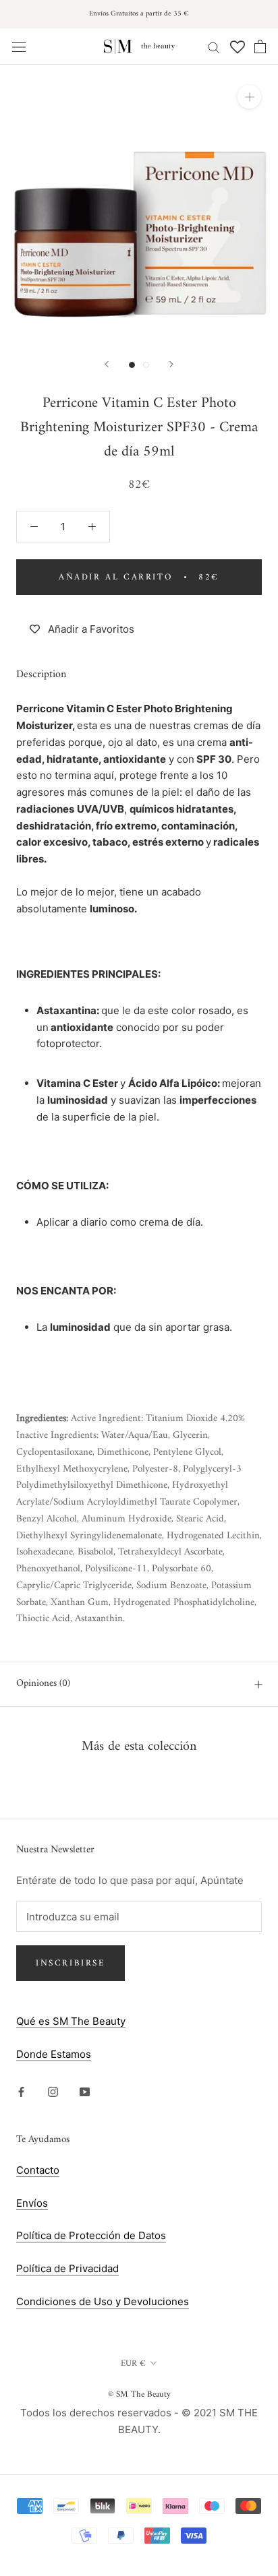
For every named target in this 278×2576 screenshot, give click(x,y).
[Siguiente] (171, 364)
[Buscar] (214, 46)
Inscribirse (71, 1963)
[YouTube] (85, 2091)
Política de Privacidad (67, 2268)
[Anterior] (107, 364)
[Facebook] (21, 2091)
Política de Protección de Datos (91, 2235)
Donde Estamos (54, 2054)
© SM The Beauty (139, 2394)
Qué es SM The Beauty (71, 2021)
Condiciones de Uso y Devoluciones (103, 2301)
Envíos (32, 2203)
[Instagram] (53, 2091)
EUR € (133, 2363)
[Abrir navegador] (19, 46)
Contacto (38, 2170)
